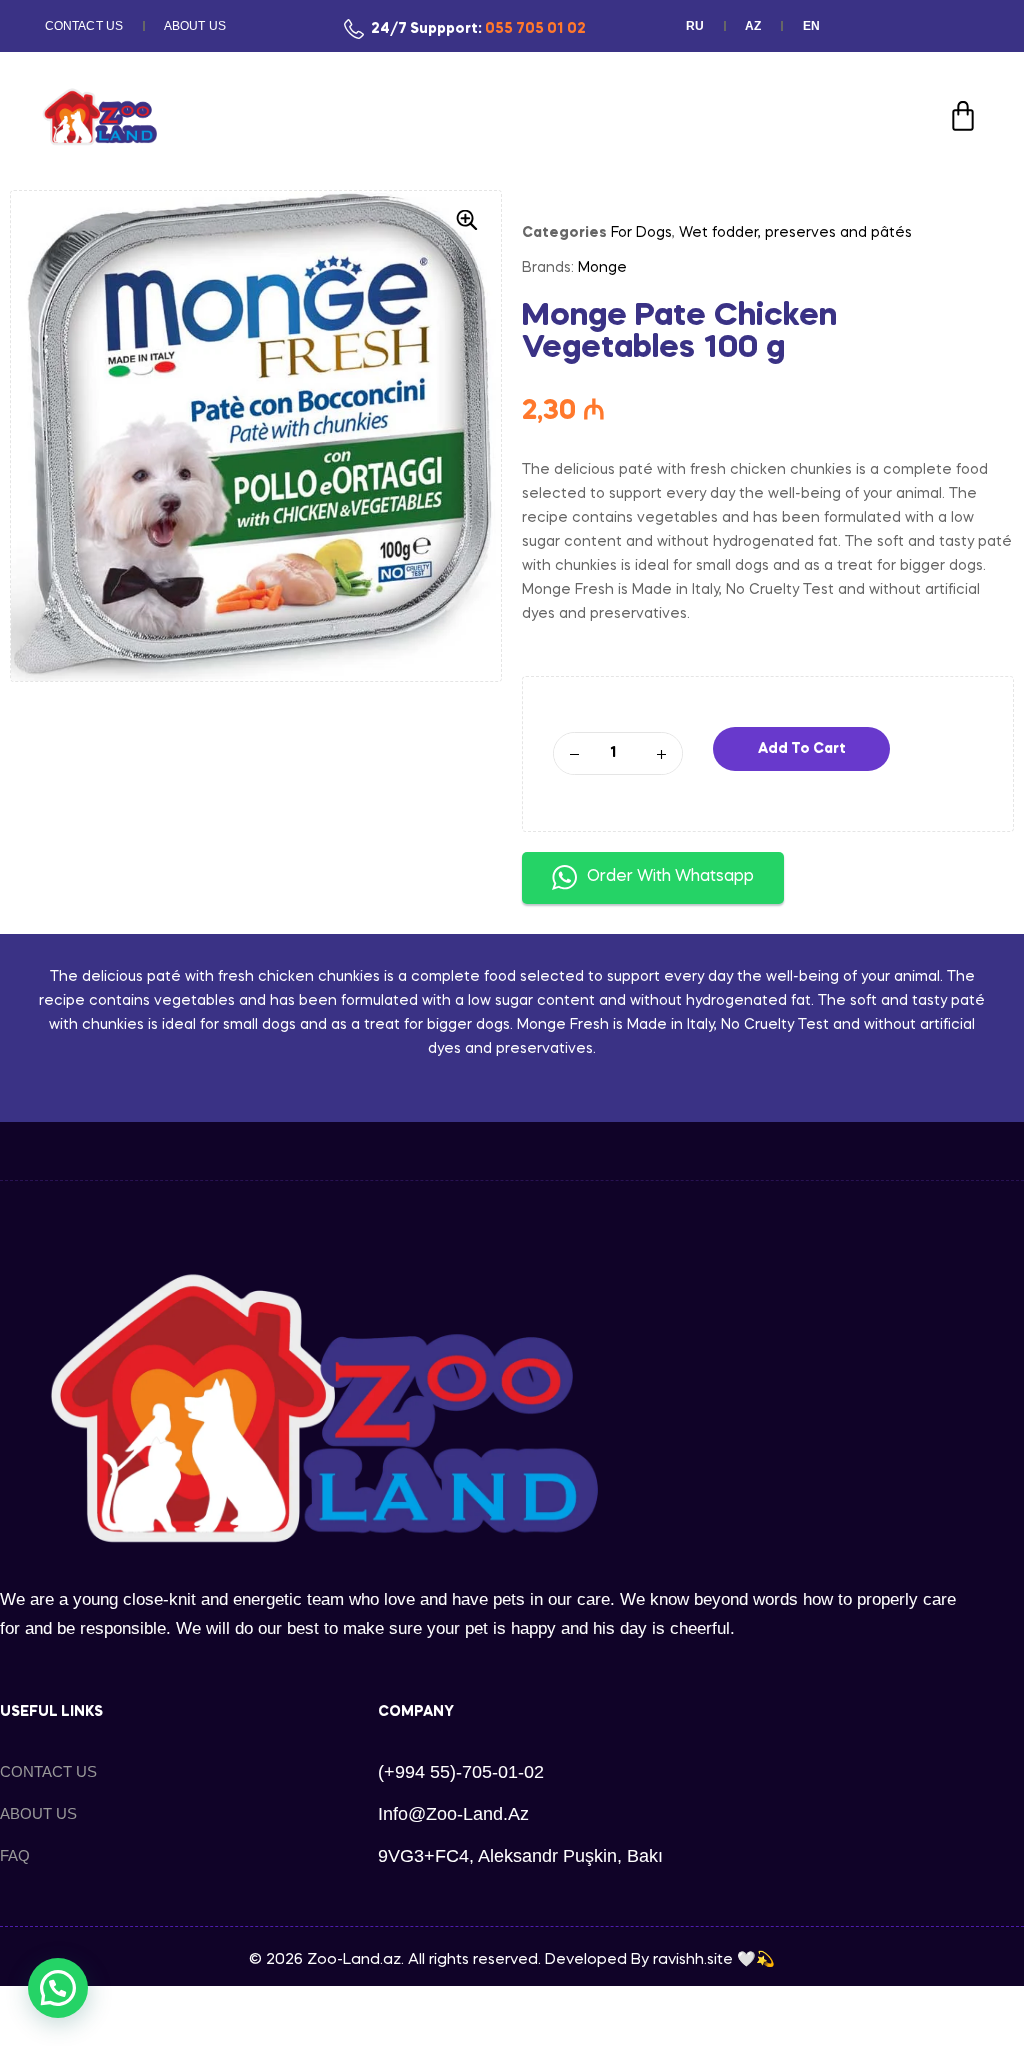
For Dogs (641, 233)
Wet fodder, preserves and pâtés (795, 233)
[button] (467, 220)
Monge (602, 268)
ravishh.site (693, 1960)
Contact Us (84, 26)
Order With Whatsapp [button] (670, 877)
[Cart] (963, 116)
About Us (195, 26)
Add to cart (802, 749)
